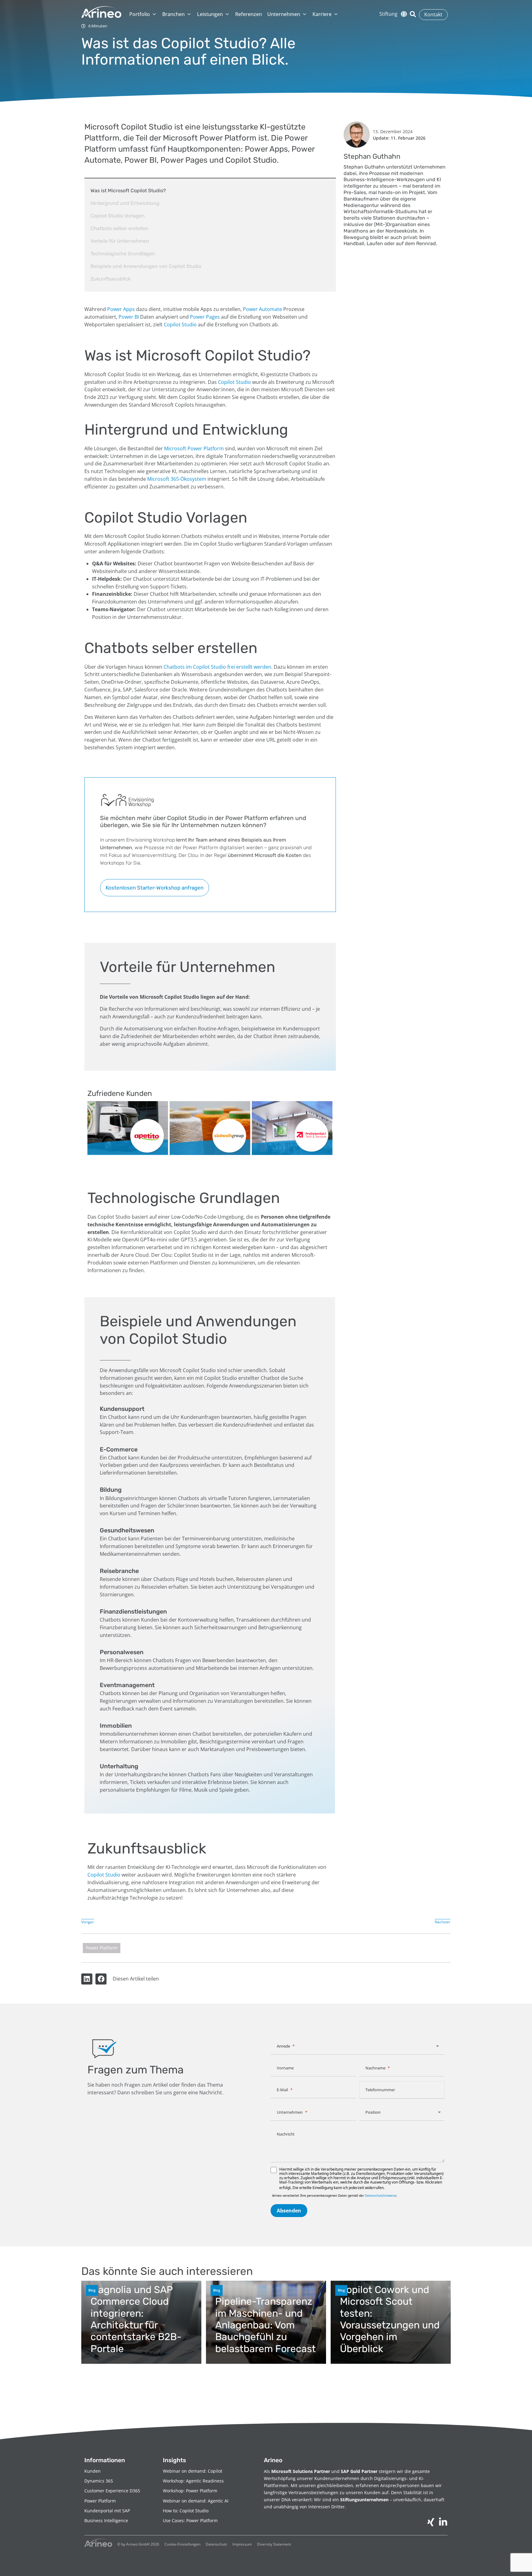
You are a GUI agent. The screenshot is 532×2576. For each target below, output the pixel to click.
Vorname (285, 2068)
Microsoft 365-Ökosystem (177, 479)
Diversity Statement (274, 2544)
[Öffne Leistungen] (227, 14)
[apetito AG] (128, 1128)
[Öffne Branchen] (189, 14)
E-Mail (282, 2090)
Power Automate (262, 309)
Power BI (128, 317)
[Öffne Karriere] (336, 14)
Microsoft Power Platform (194, 448)
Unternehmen (290, 2112)
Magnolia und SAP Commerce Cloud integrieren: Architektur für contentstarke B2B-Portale (136, 2319)
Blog (92, 2290)
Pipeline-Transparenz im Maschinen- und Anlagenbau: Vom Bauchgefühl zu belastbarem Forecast (266, 2325)
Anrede (283, 2046)
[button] (87, 1979)
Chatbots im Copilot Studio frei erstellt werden (217, 667)
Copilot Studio (180, 324)
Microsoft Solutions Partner (301, 2471)
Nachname (375, 2068)
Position (373, 2112)
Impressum (242, 2544)
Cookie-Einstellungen (182, 2544)
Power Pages (205, 317)
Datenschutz (216, 2544)
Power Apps (121, 309)
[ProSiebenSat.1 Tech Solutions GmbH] (292, 1128)
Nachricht (286, 2134)
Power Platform (102, 1948)
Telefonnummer (380, 2090)
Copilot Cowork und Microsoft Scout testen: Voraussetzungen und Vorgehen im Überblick (390, 2319)
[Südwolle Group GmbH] (210, 1128)
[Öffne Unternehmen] (304, 14)
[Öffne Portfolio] (154, 14)
